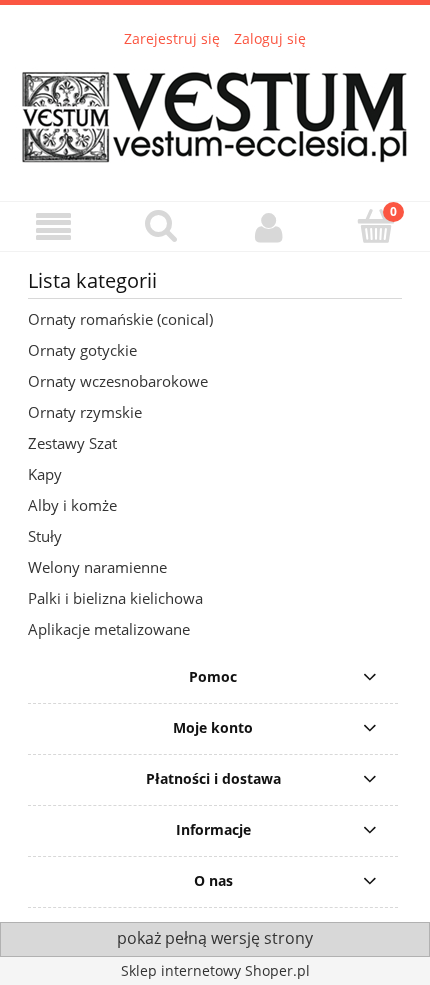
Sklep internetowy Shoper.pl (215, 970)
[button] (54, 227)
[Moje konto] (269, 227)
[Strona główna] (215, 112)
